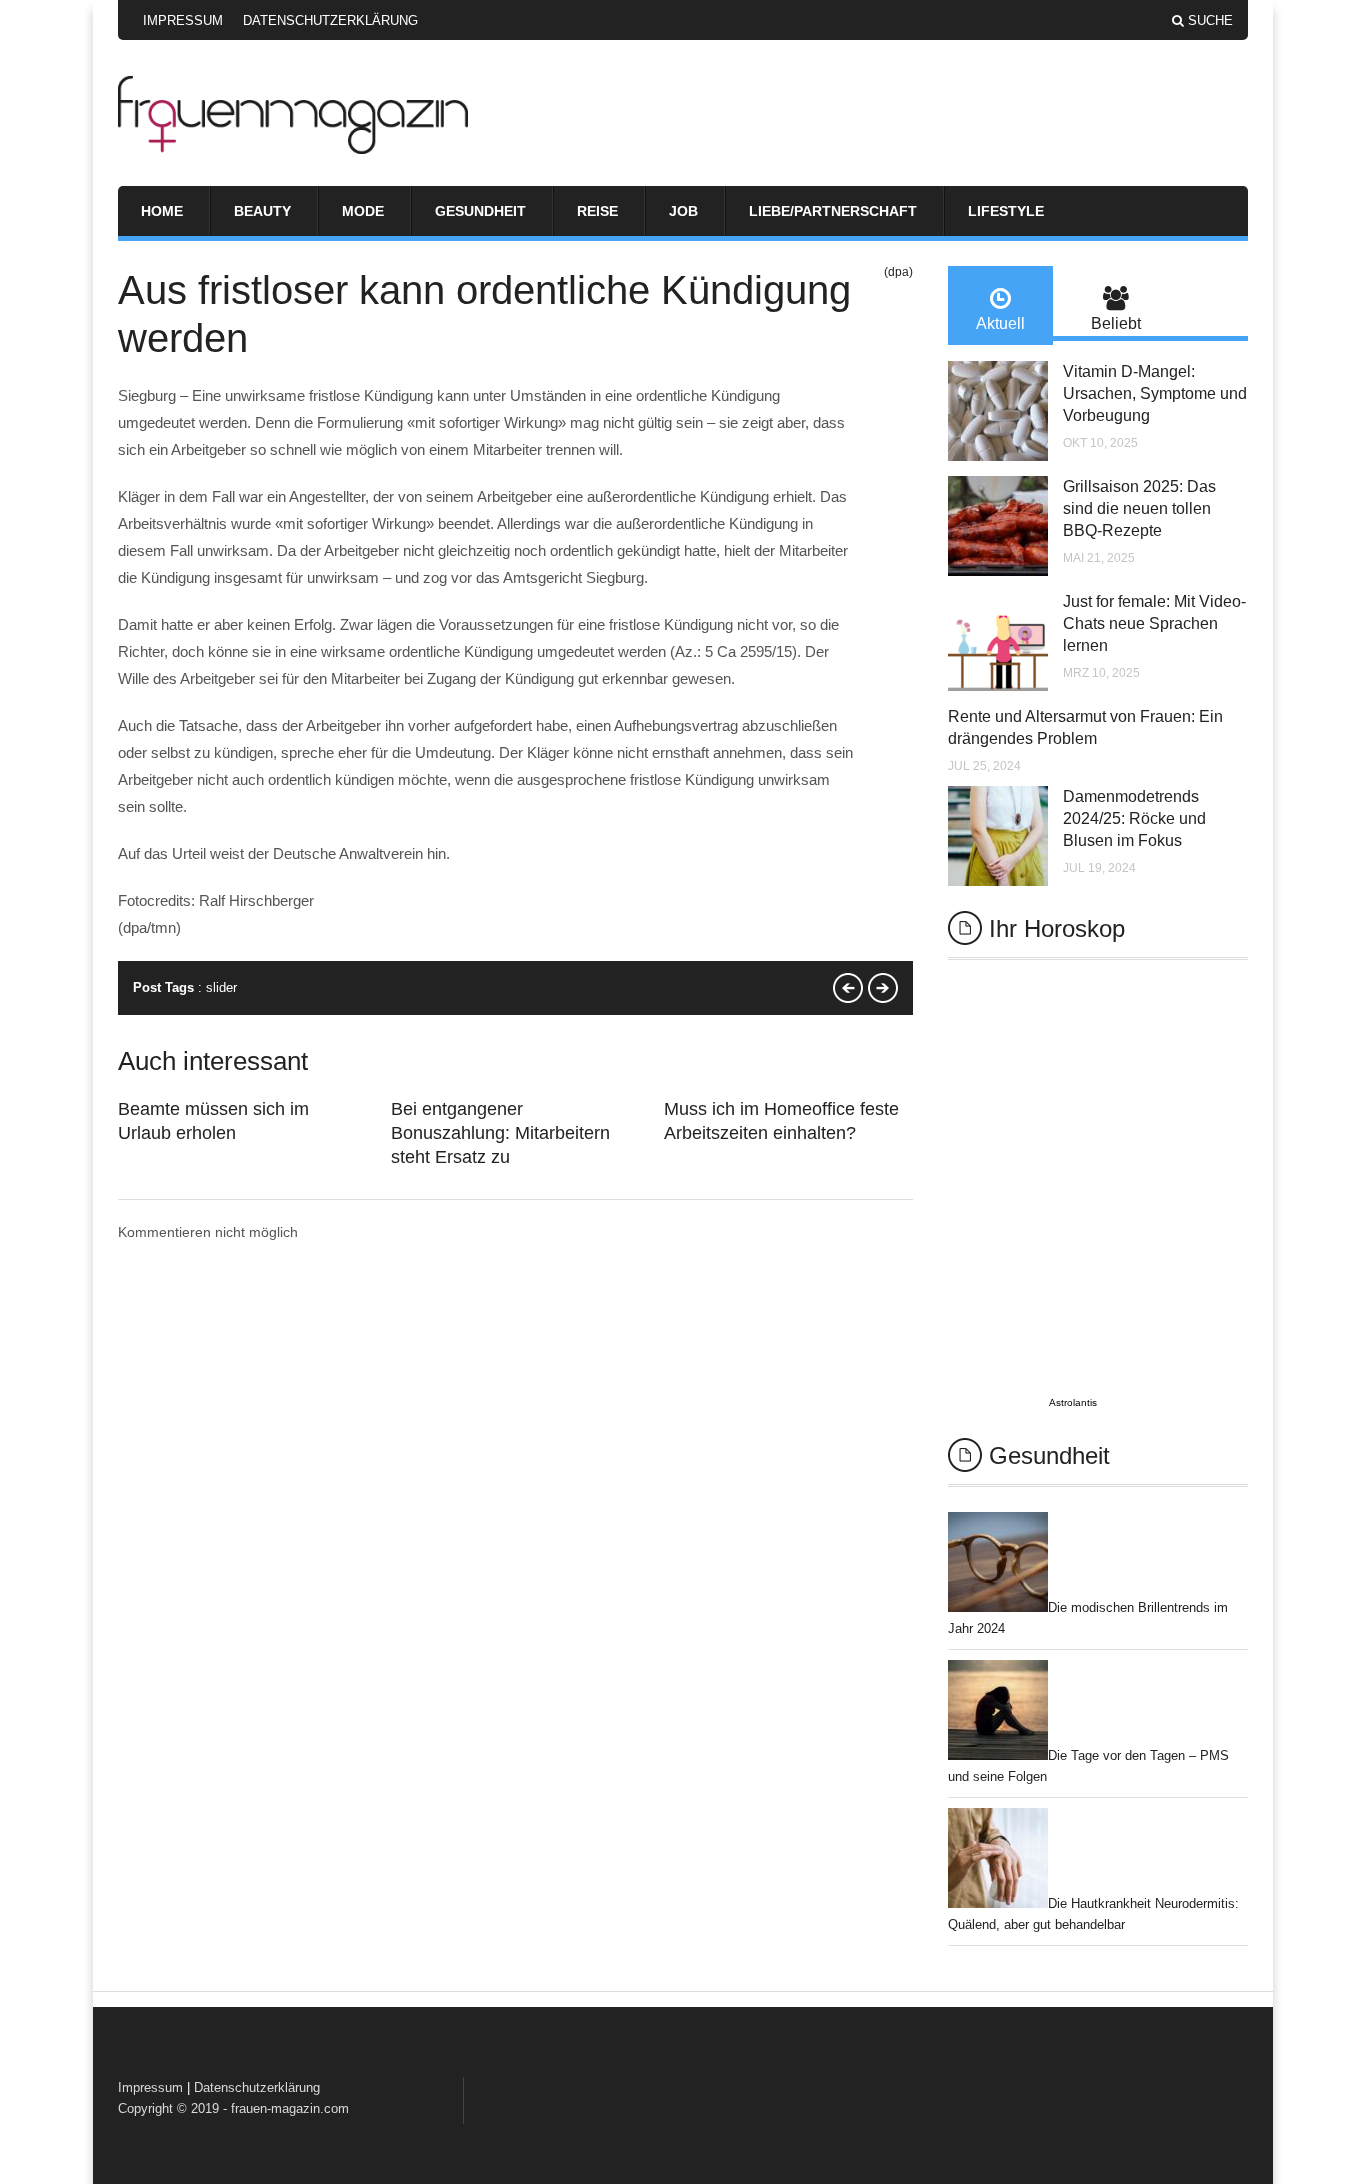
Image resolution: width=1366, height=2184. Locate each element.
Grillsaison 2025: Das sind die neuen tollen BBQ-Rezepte (1139, 508)
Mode (363, 211)
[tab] (1000, 305)
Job (683, 211)
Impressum (183, 20)
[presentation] (1000, 305)
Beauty (262, 211)
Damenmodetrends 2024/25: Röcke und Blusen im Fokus (1134, 818)
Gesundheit (480, 211)
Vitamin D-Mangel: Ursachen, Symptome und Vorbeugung (1155, 393)
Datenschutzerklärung (330, 20)
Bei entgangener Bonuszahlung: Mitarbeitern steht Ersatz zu (500, 1133)
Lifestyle (1006, 211)
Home (162, 211)
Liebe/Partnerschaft (833, 211)
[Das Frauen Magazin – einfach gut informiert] (293, 149)
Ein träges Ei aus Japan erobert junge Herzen (883, 988)
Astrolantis (1073, 1402)
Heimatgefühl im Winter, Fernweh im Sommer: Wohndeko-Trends (848, 988)
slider (221, 987)
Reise (597, 211)
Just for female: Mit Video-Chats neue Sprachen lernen (1154, 623)
